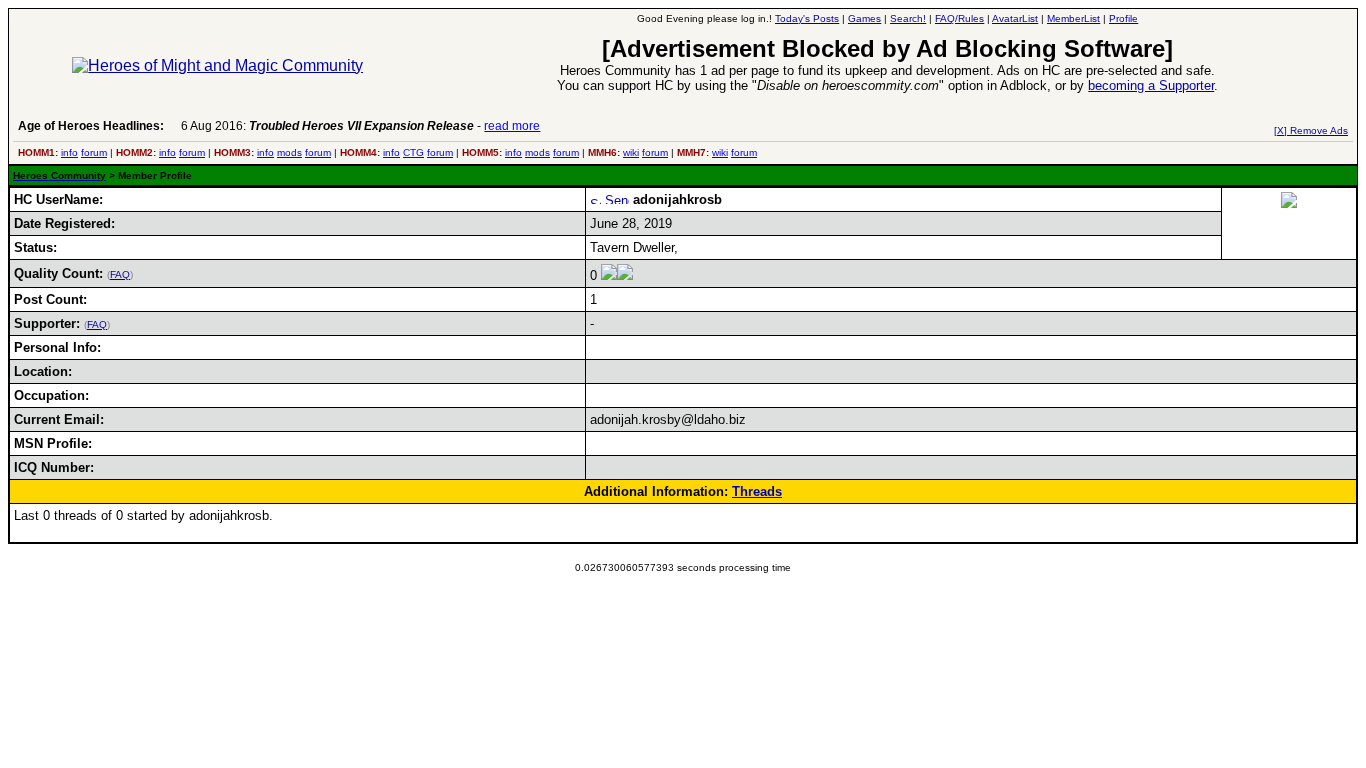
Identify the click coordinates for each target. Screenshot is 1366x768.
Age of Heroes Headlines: (91, 126)
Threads (757, 491)
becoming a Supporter (1151, 85)
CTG (413, 152)
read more (512, 126)
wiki (631, 152)
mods (289, 152)
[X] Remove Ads (1311, 130)
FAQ (120, 274)
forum (94, 152)
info (69, 152)
